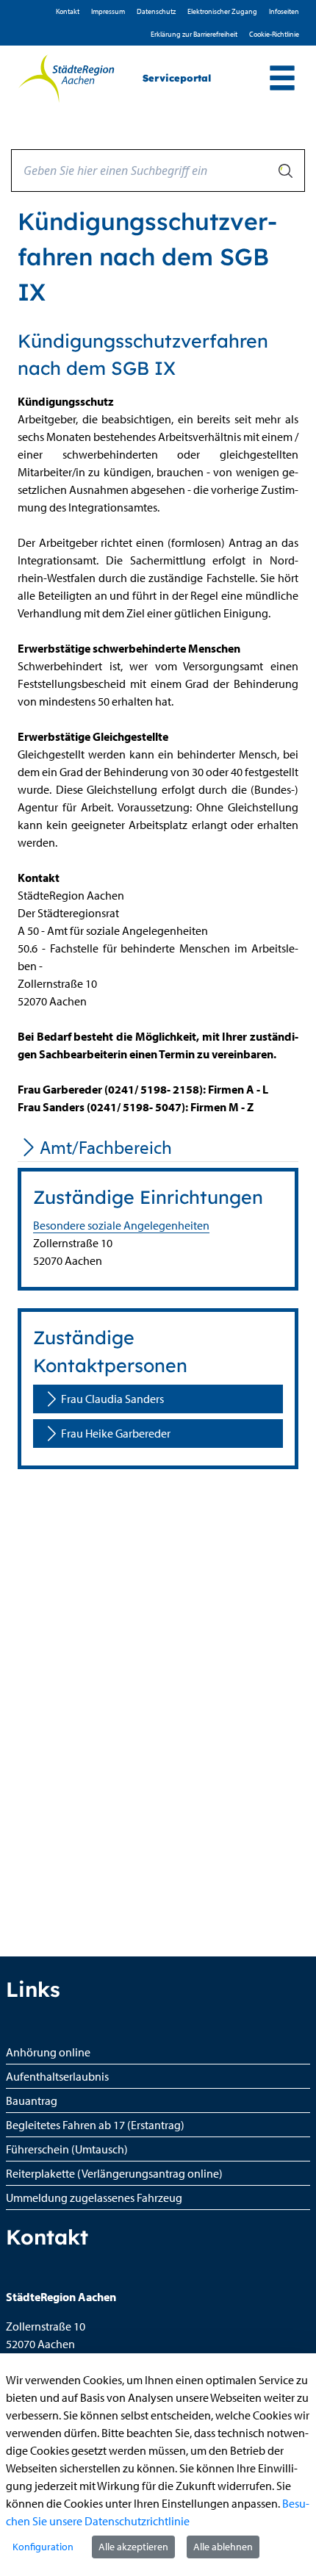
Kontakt (68, 11)
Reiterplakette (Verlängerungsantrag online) (114, 2173)
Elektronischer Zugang (222, 11)
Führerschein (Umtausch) (67, 2149)
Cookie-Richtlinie (274, 34)
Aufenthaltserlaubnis (57, 2076)
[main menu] (282, 80)
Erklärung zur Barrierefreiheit (194, 34)
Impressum (108, 11)
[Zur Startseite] (66, 79)
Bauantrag (32, 2100)
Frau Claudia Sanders (112, 1399)
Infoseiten (284, 11)
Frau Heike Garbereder (116, 1433)
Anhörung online (48, 2052)
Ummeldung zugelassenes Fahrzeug (94, 2198)
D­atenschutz (156, 11)
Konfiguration (43, 2547)
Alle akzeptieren (133, 2547)
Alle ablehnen (223, 2547)
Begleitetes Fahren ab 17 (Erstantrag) (95, 2125)
